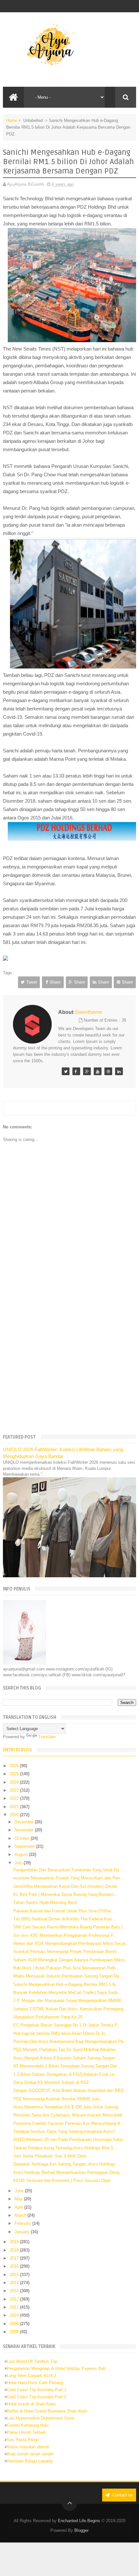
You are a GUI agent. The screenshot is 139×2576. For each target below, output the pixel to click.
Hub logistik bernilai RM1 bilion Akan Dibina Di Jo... (61, 2033)
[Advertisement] (69, 1354)
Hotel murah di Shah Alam (31, 2404)
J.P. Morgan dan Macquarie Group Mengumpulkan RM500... (69, 2001)
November (25, 1830)
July (19, 1863)
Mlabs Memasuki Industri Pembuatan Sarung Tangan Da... (68, 1976)
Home (12, 120)
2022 (15, 1798)
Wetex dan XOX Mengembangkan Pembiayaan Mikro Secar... (71, 1943)
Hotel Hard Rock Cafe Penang (35, 2383)
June (20, 2191)
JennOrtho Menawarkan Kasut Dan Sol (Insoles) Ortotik (65, 1886)
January (23, 2232)
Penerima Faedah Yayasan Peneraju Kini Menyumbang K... (69, 2123)
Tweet (32, 982)
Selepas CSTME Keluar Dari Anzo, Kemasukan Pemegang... (70, 2009)
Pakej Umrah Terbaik (26, 2432)
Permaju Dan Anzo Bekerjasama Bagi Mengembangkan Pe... (70, 2041)
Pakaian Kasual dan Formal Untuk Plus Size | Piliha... (64, 1911)
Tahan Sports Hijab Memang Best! (45, 1902)
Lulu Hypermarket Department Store (40, 2418)
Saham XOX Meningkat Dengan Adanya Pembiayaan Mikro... (71, 1960)
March (21, 2215)
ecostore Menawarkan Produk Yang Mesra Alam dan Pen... (69, 1878)
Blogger (81, 2530)
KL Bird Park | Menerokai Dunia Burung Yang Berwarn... (65, 1894)
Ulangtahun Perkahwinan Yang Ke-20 (48, 2017)
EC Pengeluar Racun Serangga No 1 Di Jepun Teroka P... (67, 2025)
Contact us (122, 2495)
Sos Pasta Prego (23, 2440)
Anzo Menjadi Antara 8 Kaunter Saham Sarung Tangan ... (67, 2058)
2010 (15, 2315)
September (25, 1846)
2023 (15, 1790)
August (22, 1854)
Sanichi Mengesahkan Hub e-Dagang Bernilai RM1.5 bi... (66, 1984)
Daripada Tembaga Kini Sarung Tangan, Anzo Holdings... (66, 2164)
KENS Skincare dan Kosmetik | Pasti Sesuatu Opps (62, 2180)
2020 (15, 1815)
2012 (15, 2299)
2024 (15, 1782)
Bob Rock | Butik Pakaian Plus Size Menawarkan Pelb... (66, 1968)
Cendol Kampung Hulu (28, 2425)
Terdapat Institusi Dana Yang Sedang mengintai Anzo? (64, 2131)
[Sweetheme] (66, 1071)
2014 (15, 2283)
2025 (15, 1774)
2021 (15, 1807)
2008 (15, 2332)
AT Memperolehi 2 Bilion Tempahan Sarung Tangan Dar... (67, 2066)
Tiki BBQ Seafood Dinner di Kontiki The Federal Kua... (64, 1919)
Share (55, 982)
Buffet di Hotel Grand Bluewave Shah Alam (47, 2411)
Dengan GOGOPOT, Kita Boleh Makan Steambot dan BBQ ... (71, 2091)
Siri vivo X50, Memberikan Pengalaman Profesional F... (65, 1935)
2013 (15, 2291)
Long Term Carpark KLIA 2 (32, 2376)
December (25, 1822)
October (23, 1838)
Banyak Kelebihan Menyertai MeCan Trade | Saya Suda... (67, 1992)
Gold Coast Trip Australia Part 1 (37, 2390)
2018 (15, 2250)
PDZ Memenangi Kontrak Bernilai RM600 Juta (56, 2099)
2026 (15, 1766)
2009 (15, 2324)
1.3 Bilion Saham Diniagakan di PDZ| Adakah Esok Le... (66, 2074)
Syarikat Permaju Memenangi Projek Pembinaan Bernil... (67, 1952)
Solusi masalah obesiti (28, 2447)
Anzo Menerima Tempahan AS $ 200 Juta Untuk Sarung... (68, 2107)
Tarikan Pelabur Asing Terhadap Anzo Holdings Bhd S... (65, 2148)
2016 (15, 2266)
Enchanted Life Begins (79, 2521)
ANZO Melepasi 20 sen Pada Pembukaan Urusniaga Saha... (70, 2140)
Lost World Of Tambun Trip (32, 2361)
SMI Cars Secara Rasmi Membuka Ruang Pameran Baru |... (70, 1927)
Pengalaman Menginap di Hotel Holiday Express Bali (56, 2368)
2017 (15, 2258)
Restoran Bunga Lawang (30, 2461)
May (19, 2199)
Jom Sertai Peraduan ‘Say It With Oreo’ (50, 2156)
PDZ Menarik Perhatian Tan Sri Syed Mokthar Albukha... (66, 2050)
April (19, 2207)
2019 (15, 2242)
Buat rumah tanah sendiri (30, 2454)
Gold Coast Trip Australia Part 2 (37, 2397)
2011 (15, 2307)
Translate (47, 1737)
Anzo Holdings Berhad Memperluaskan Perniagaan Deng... (68, 2172)
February (23, 2223)
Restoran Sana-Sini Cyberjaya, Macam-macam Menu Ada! (68, 2115)
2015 (15, 2275)
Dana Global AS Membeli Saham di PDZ (51, 2082)
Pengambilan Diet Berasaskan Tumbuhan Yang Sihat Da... (68, 1870)
